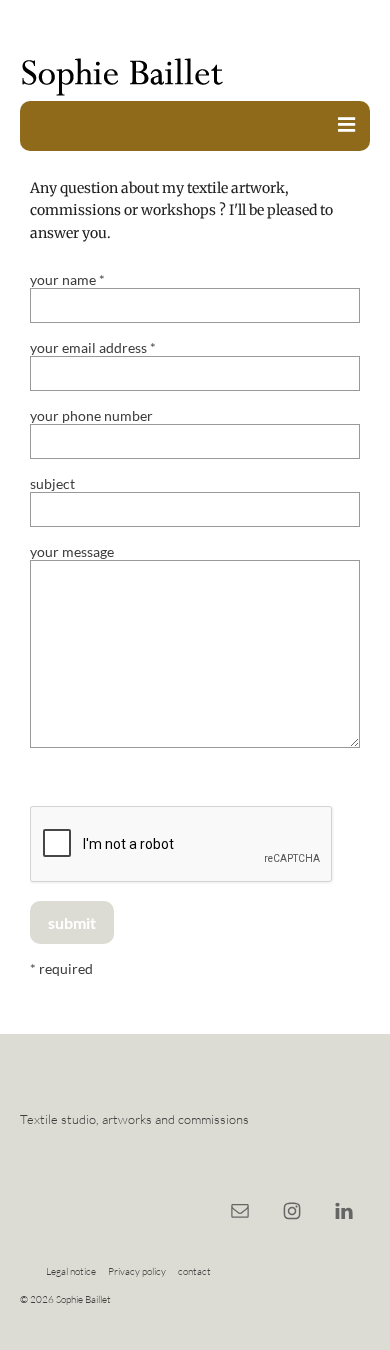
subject (52, 483)
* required (61, 968)
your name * (67, 279)
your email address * (93, 347)
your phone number (91, 415)
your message (72, 551)
